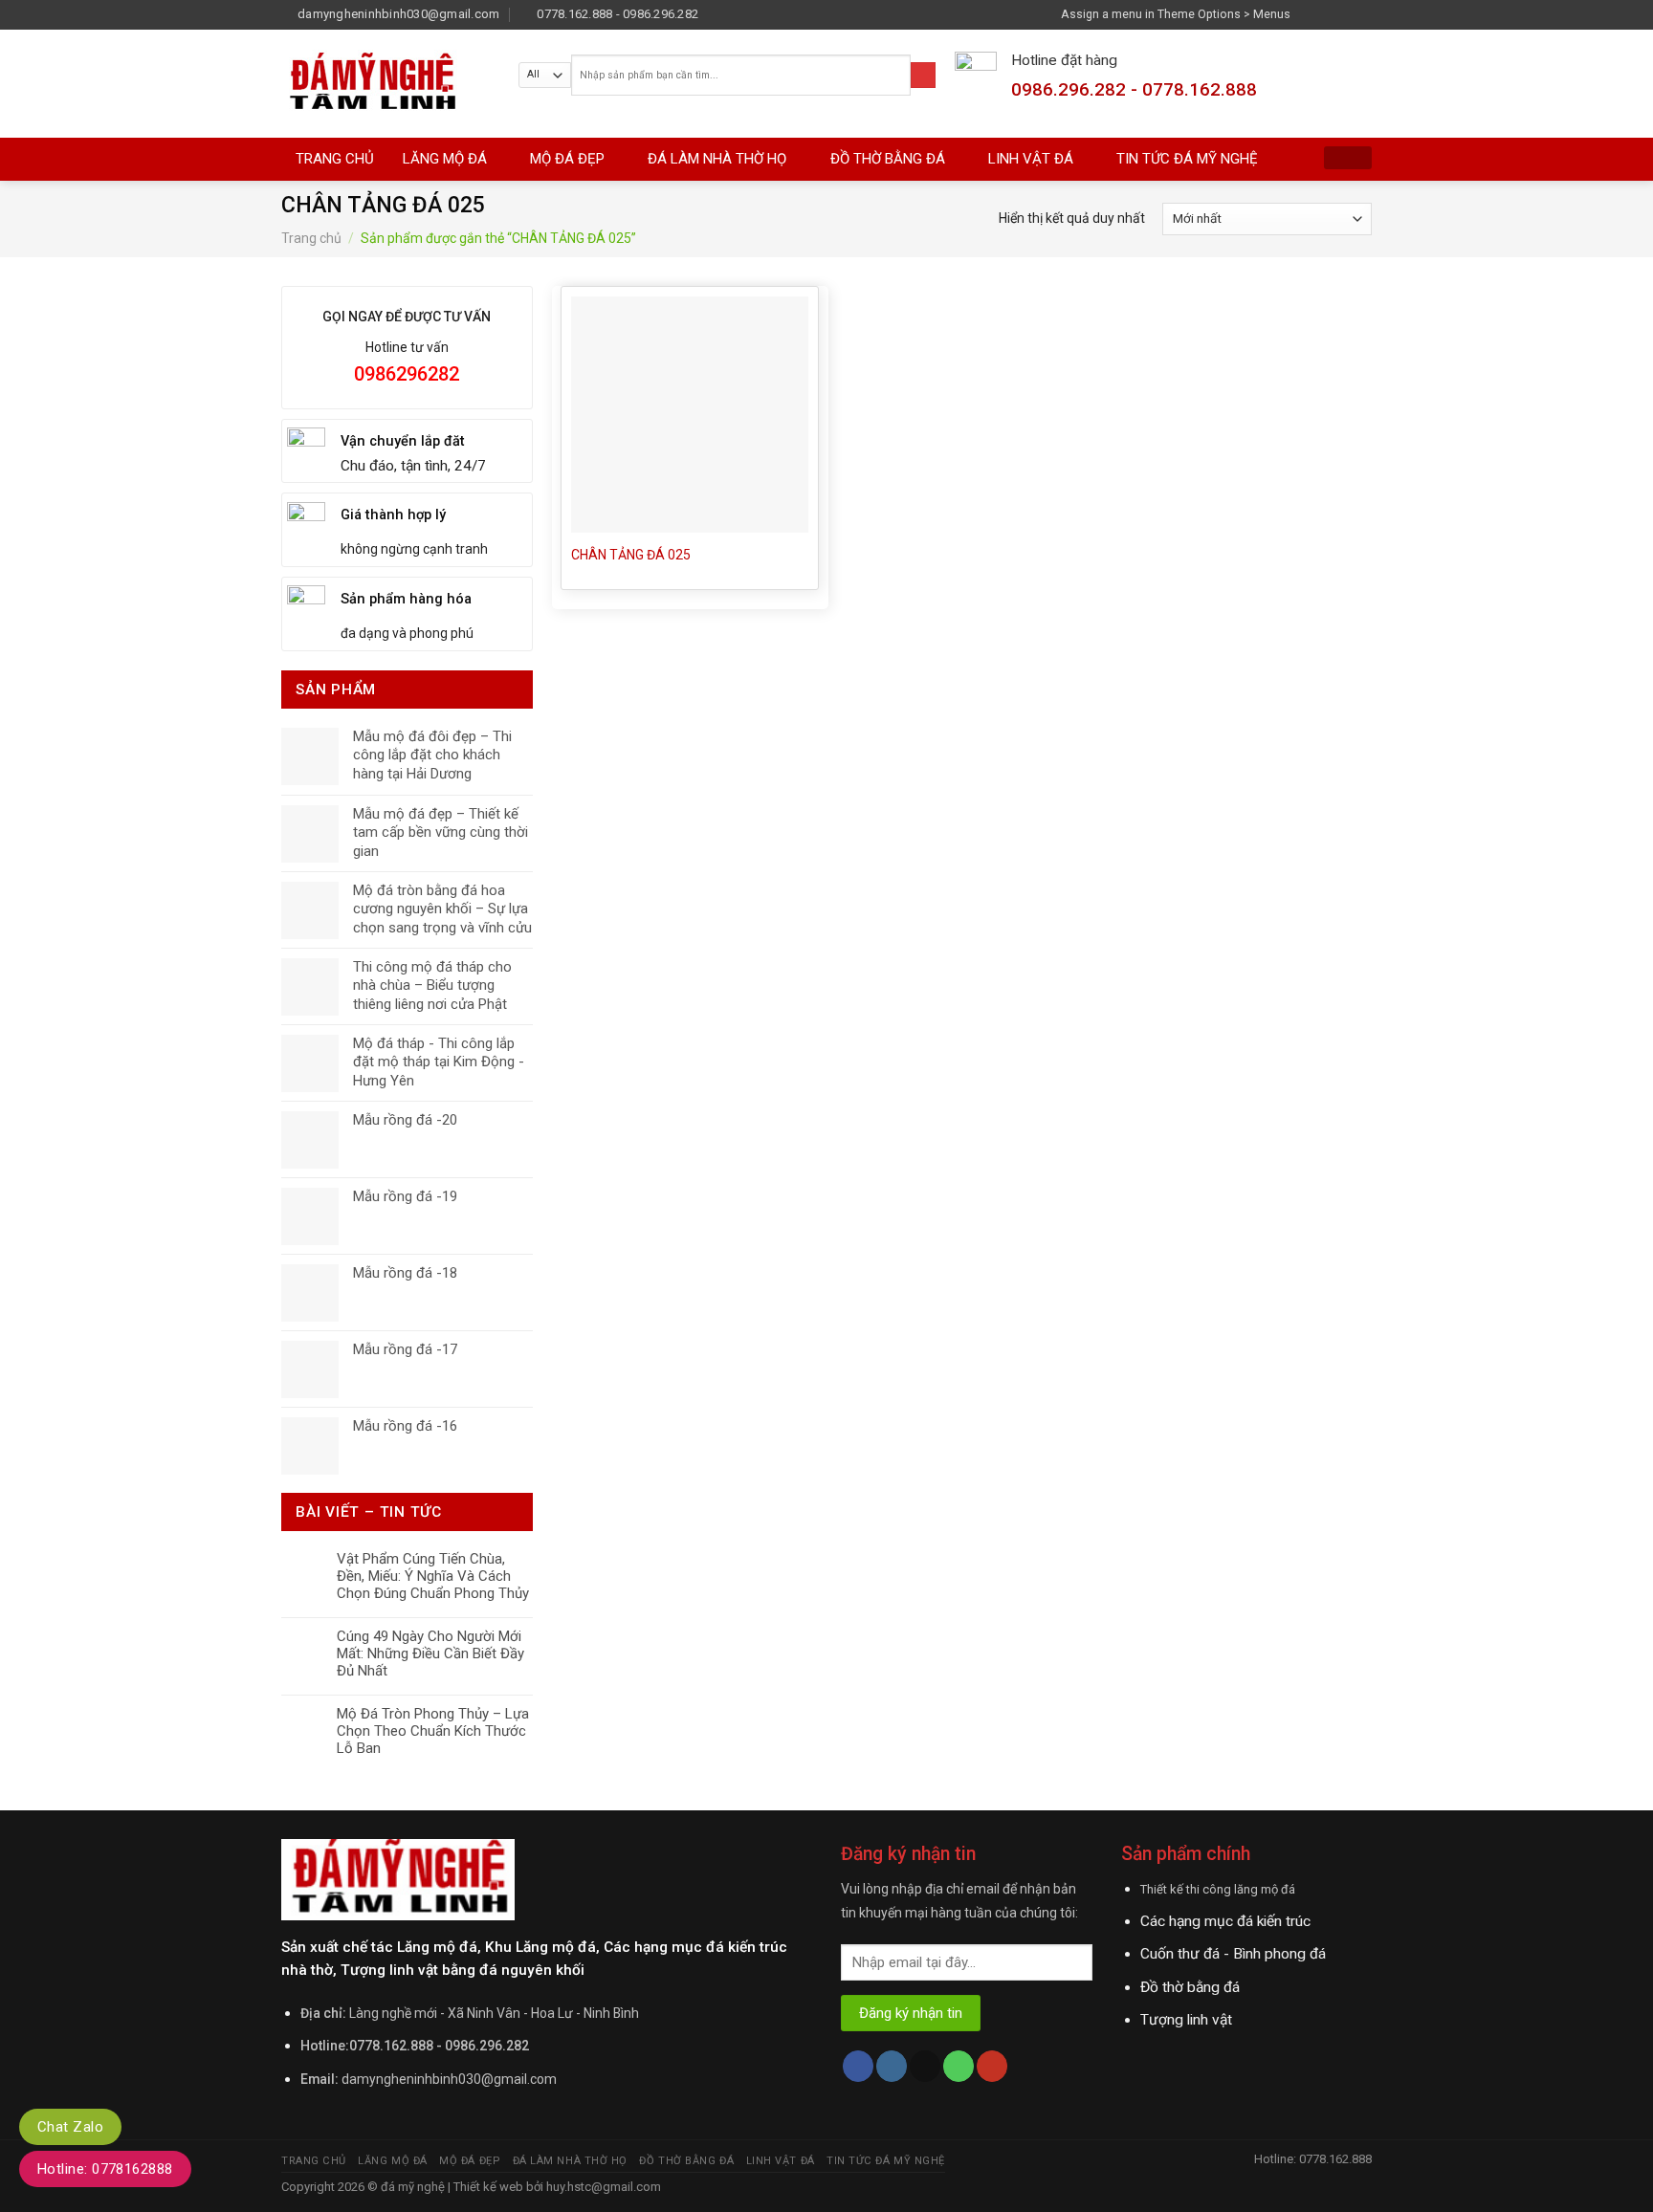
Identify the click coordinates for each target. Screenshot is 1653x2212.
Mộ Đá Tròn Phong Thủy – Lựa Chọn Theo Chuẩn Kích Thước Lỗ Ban (433, 1731)
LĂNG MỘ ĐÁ (445, 159)
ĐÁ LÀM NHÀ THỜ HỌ (717, 159)
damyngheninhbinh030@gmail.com (449, 2079)
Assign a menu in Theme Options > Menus (1176, 14)
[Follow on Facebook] (1310, 14)
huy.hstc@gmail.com (602, 2187)
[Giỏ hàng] (1348, 158)
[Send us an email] (1363, 14)
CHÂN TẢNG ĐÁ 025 (631, 555)
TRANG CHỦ (335, 159)
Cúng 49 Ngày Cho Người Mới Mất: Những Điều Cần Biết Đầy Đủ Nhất (430, 1654)
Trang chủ (311, 238)
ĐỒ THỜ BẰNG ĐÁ (888, 159)
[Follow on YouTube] (992, 2066)
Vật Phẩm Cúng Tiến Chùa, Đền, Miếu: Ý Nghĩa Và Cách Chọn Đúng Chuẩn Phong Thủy (433, 1576)
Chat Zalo (70, 2127)
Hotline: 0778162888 (105, 2169)
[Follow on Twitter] (1345, 14)
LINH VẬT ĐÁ (1031, 159)
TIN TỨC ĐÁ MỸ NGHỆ (1187, 159)
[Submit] (923, 75)
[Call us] (959, 2066)
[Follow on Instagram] (1328, 14)
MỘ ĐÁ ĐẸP (567, 159)
